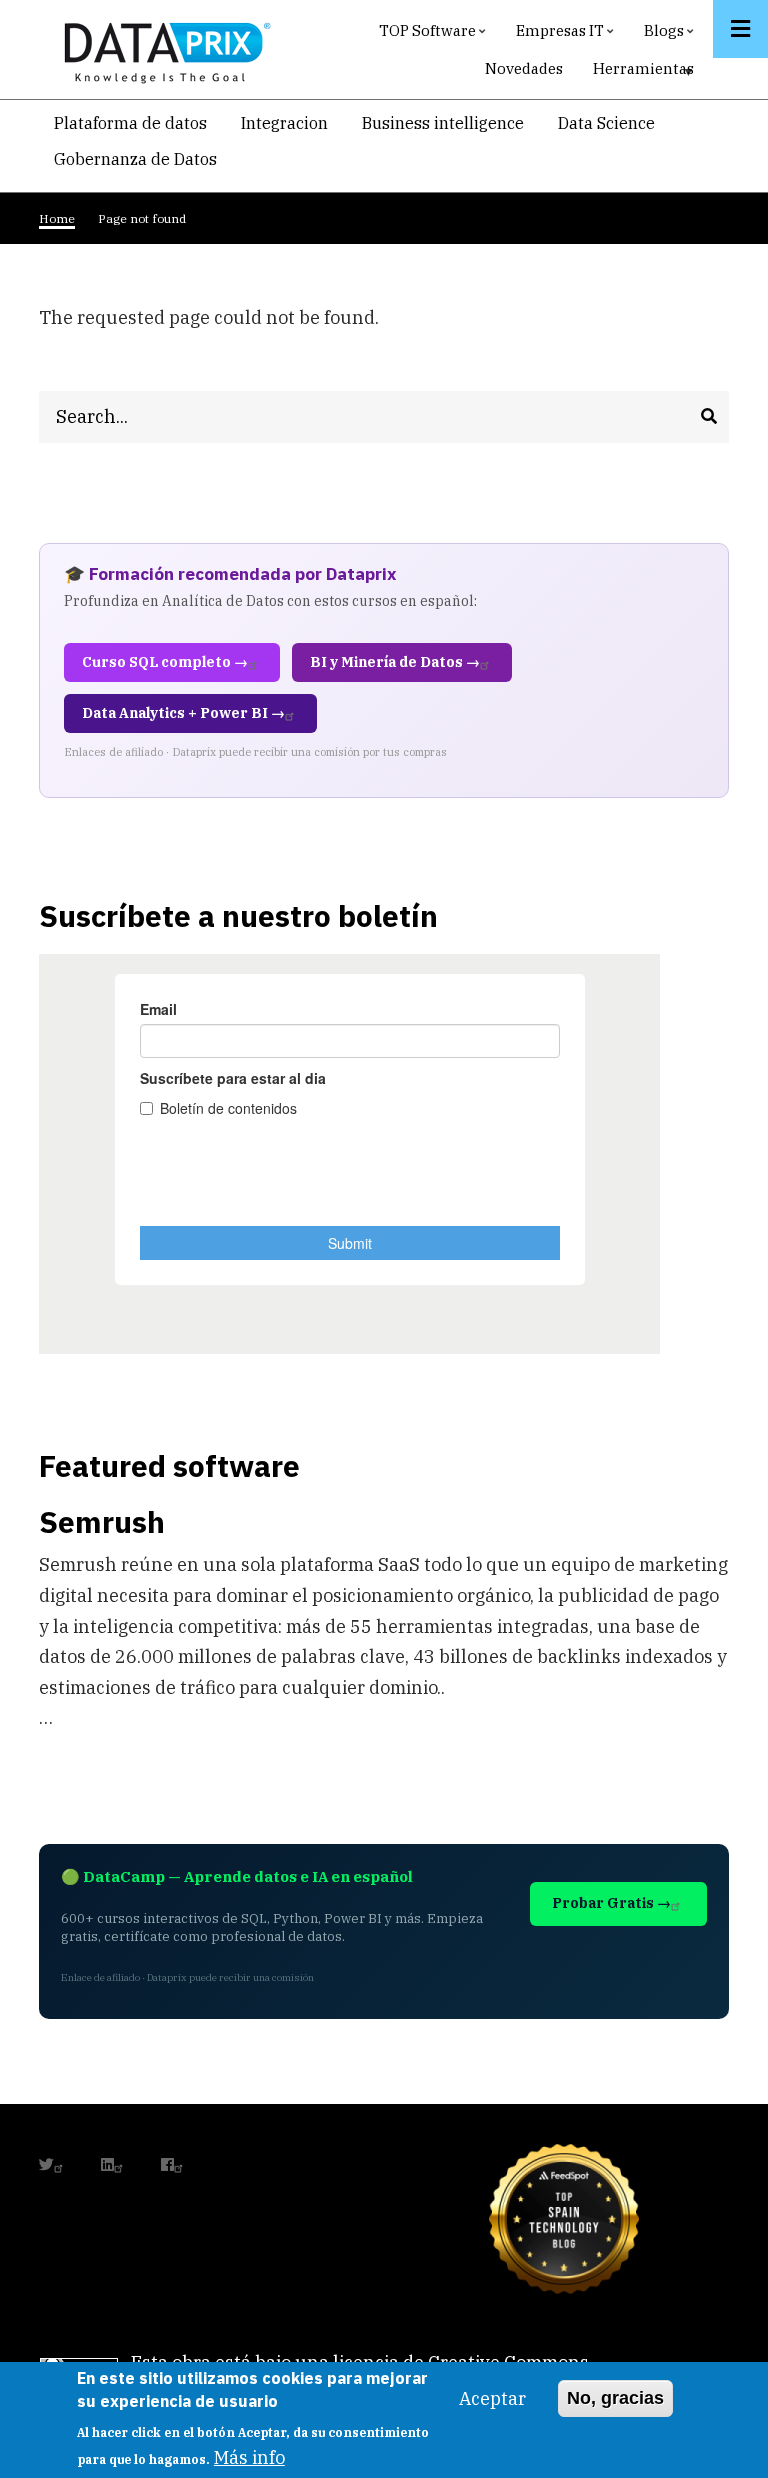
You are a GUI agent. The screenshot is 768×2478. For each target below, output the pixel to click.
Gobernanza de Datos (135, 159)
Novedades (524, 68)
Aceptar (492, 2398)
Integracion (284, 123)
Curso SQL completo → (165, 662)
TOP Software (435, 35)
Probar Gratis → (611, 1903)
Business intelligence (443, 123)
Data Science (606, 123)
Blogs (671, 35)
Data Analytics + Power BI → (183, 713)
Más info (249, 2457)
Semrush (102, 1521)
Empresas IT (567, 35)
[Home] (162, 48)
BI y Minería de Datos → (395, 662)
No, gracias (615, 2398)
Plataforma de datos (130, 123)
